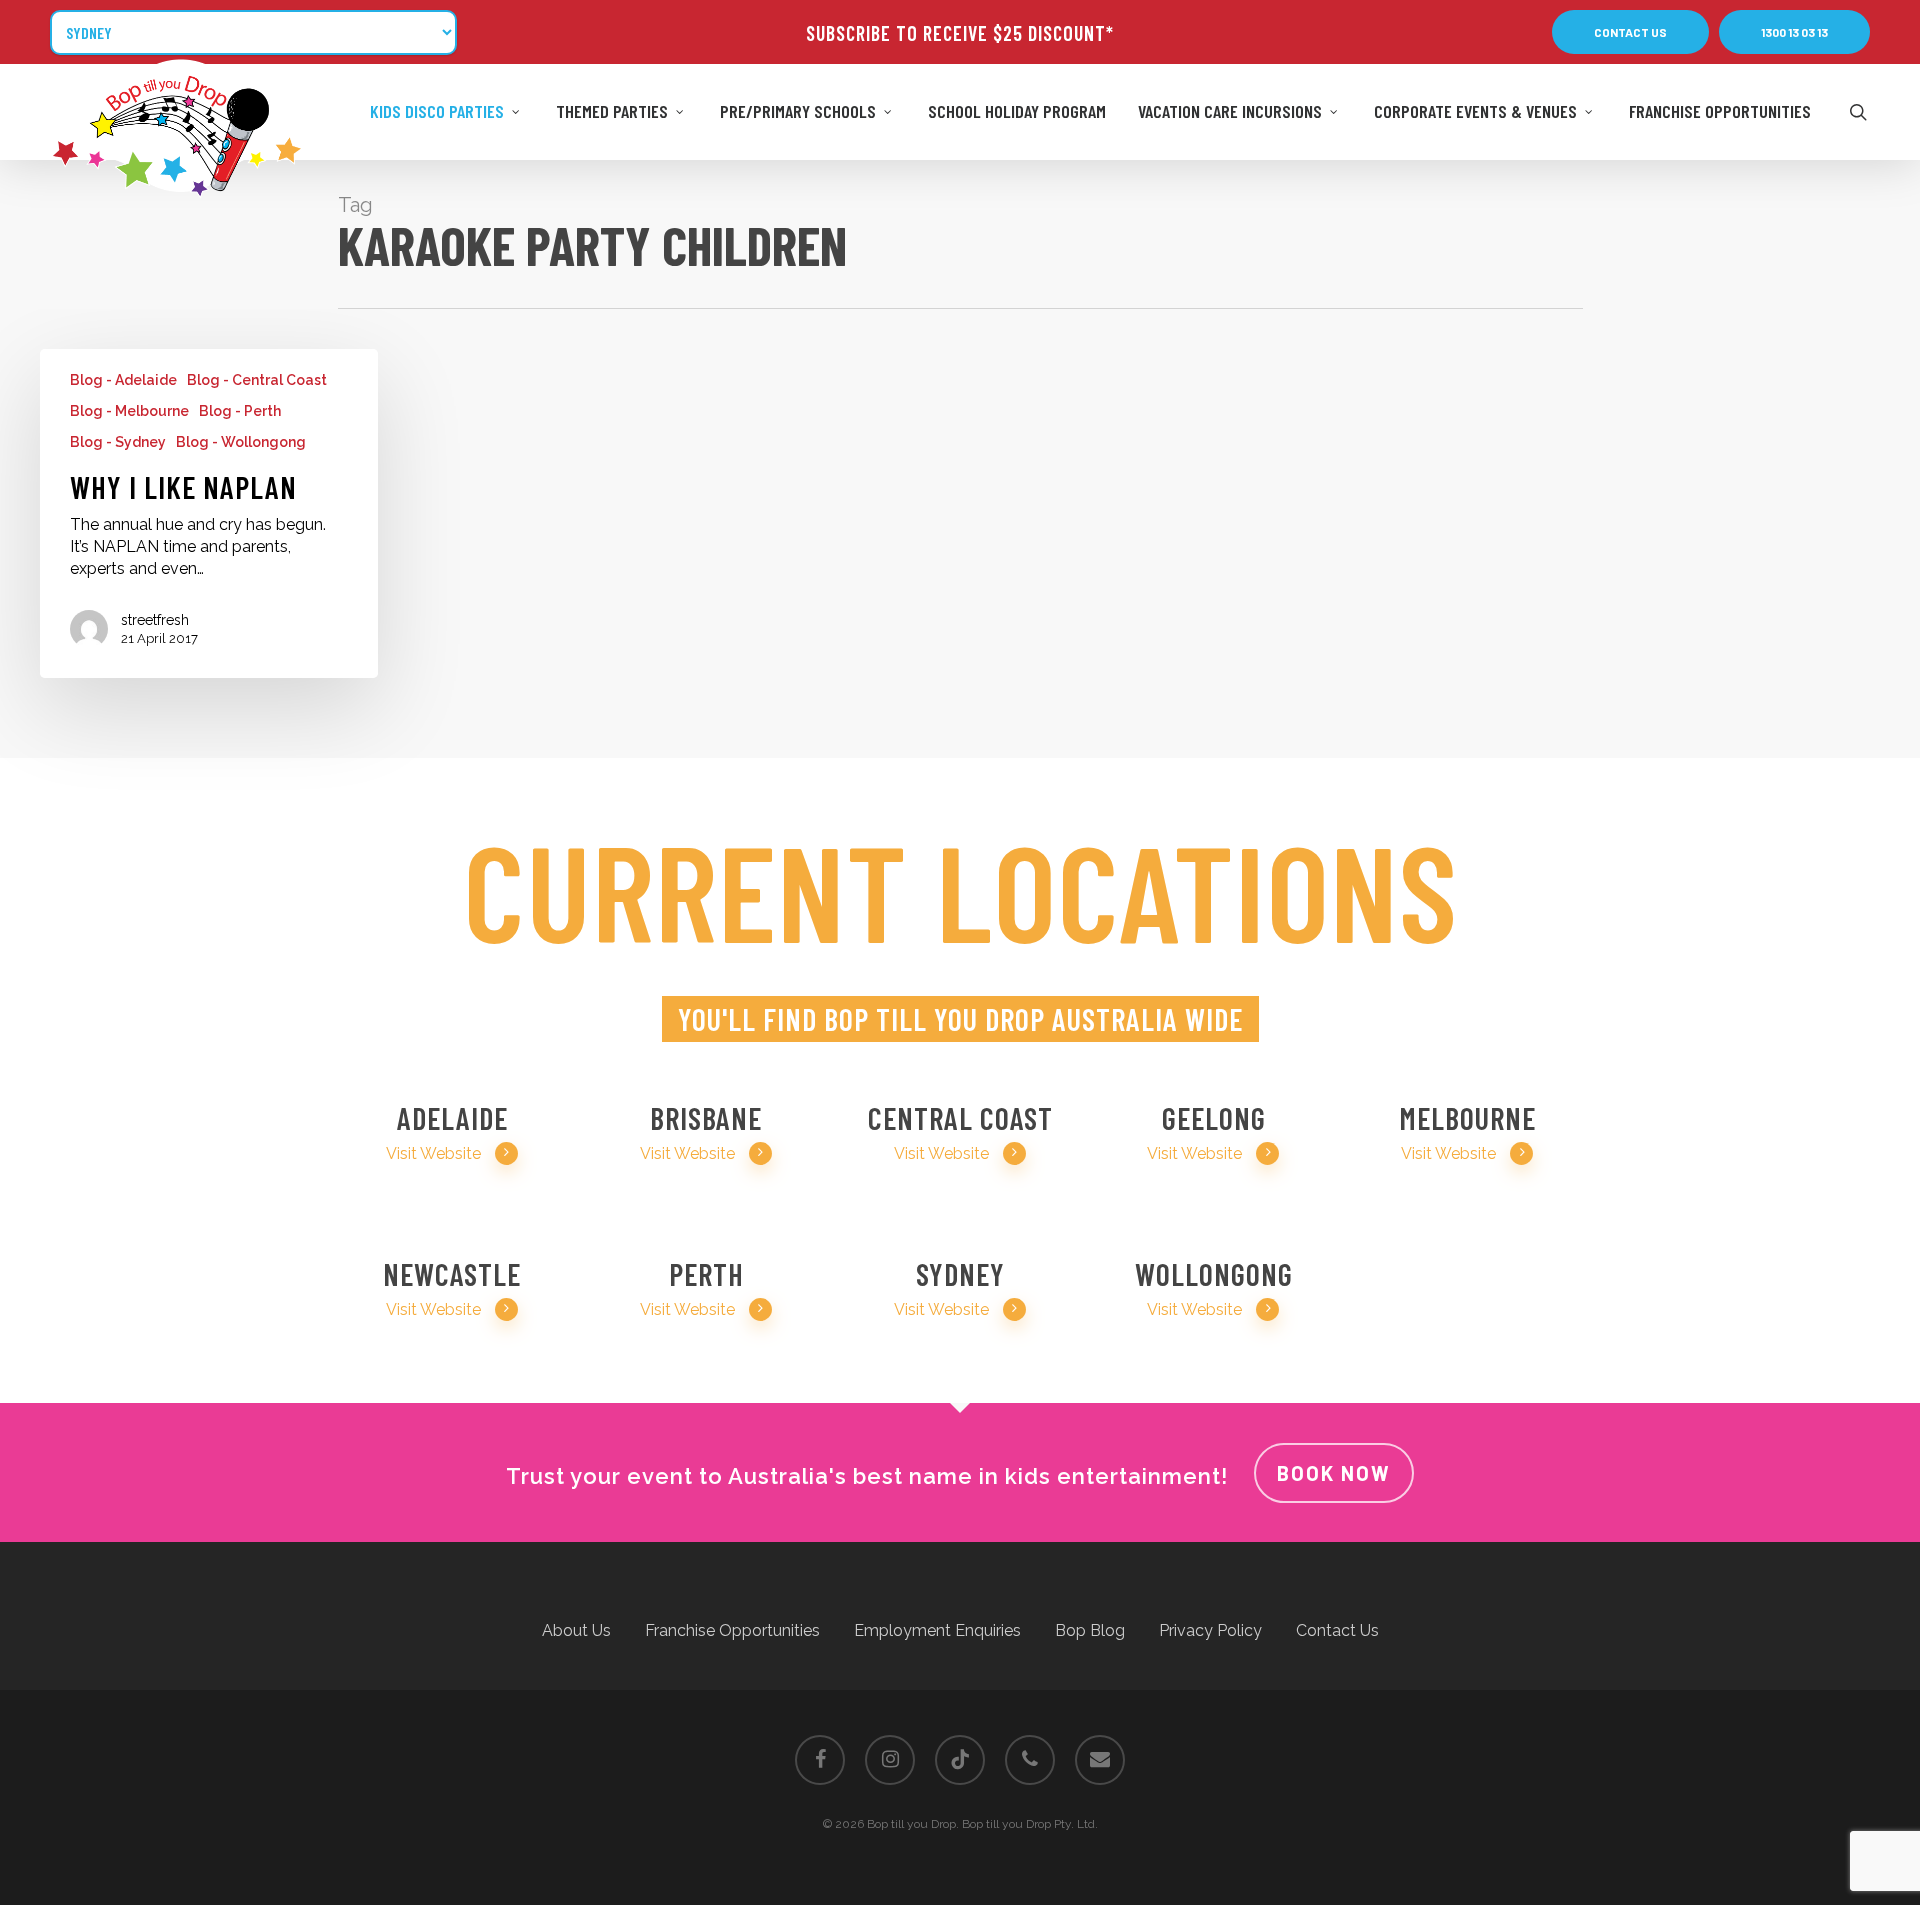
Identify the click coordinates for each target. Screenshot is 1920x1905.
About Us (576, 1630)
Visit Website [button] (433, 1153)
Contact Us (1337, 1630)
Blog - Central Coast (257, 380)
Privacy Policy (1210, 1630)
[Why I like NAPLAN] (209, 513)
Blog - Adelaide (123, 380)
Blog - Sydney (118, 442)
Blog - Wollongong (241, 442)
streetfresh (155, 620)
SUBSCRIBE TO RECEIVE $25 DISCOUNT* (960, 33)
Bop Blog (1090, 1630)
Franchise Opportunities (732, 1630)
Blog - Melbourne (129, 411)
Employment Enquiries (937, 1630)
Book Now (1334, 1473)
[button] (1630, 32)
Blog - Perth (240, 411)
